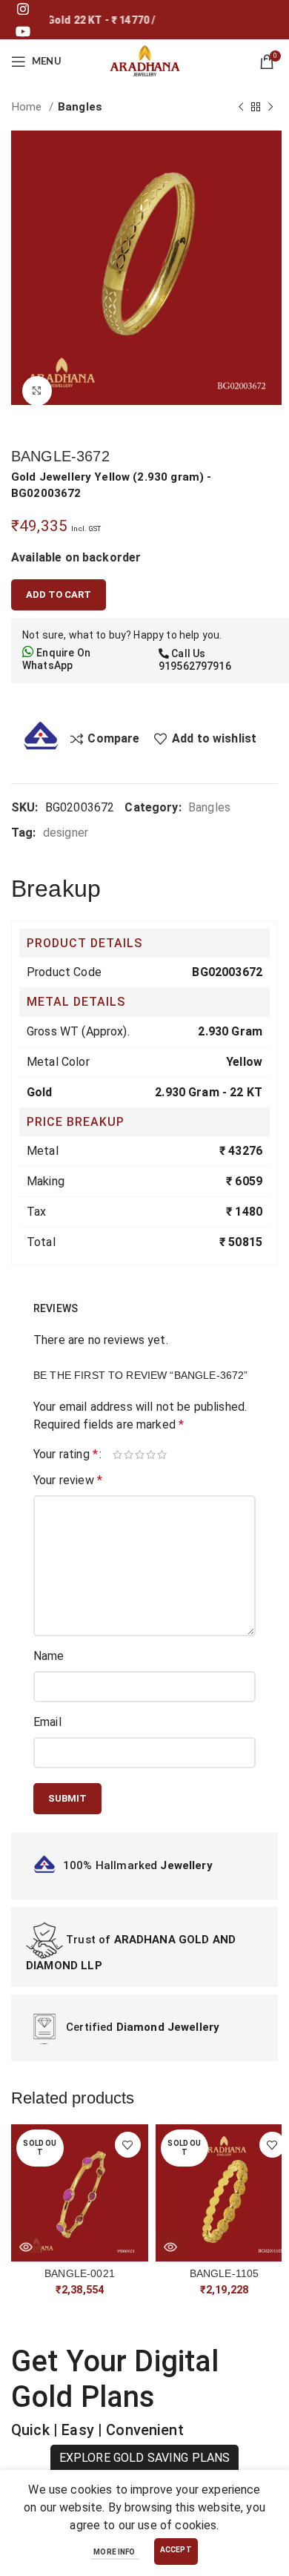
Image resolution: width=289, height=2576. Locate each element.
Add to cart (59, 594)
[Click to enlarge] (37, 391)
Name (49, 1656)
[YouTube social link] (23, 31)
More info (115, 2552)
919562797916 (195, 666)
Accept (176, 2550)
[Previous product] (241, 107)
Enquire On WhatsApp (56, 659)
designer (66, 833)
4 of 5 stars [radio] (152, 1455)
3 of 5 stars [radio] (140, 1455)
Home (28, 107)
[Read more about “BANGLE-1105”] (170, 2247)
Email (47, 1722)
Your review (68, 1480)
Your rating (66, 1455)
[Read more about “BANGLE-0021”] (26, 2247)
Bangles (80, 107)
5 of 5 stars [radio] (163, 1455)
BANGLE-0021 (80, 2273)
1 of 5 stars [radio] (118, 1455)
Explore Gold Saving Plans (145, 2458)
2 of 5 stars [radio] (129, 1455)
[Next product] (270, 107)
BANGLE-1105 (225, 2273)
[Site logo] (144, 60)
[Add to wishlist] (128, 2145)
